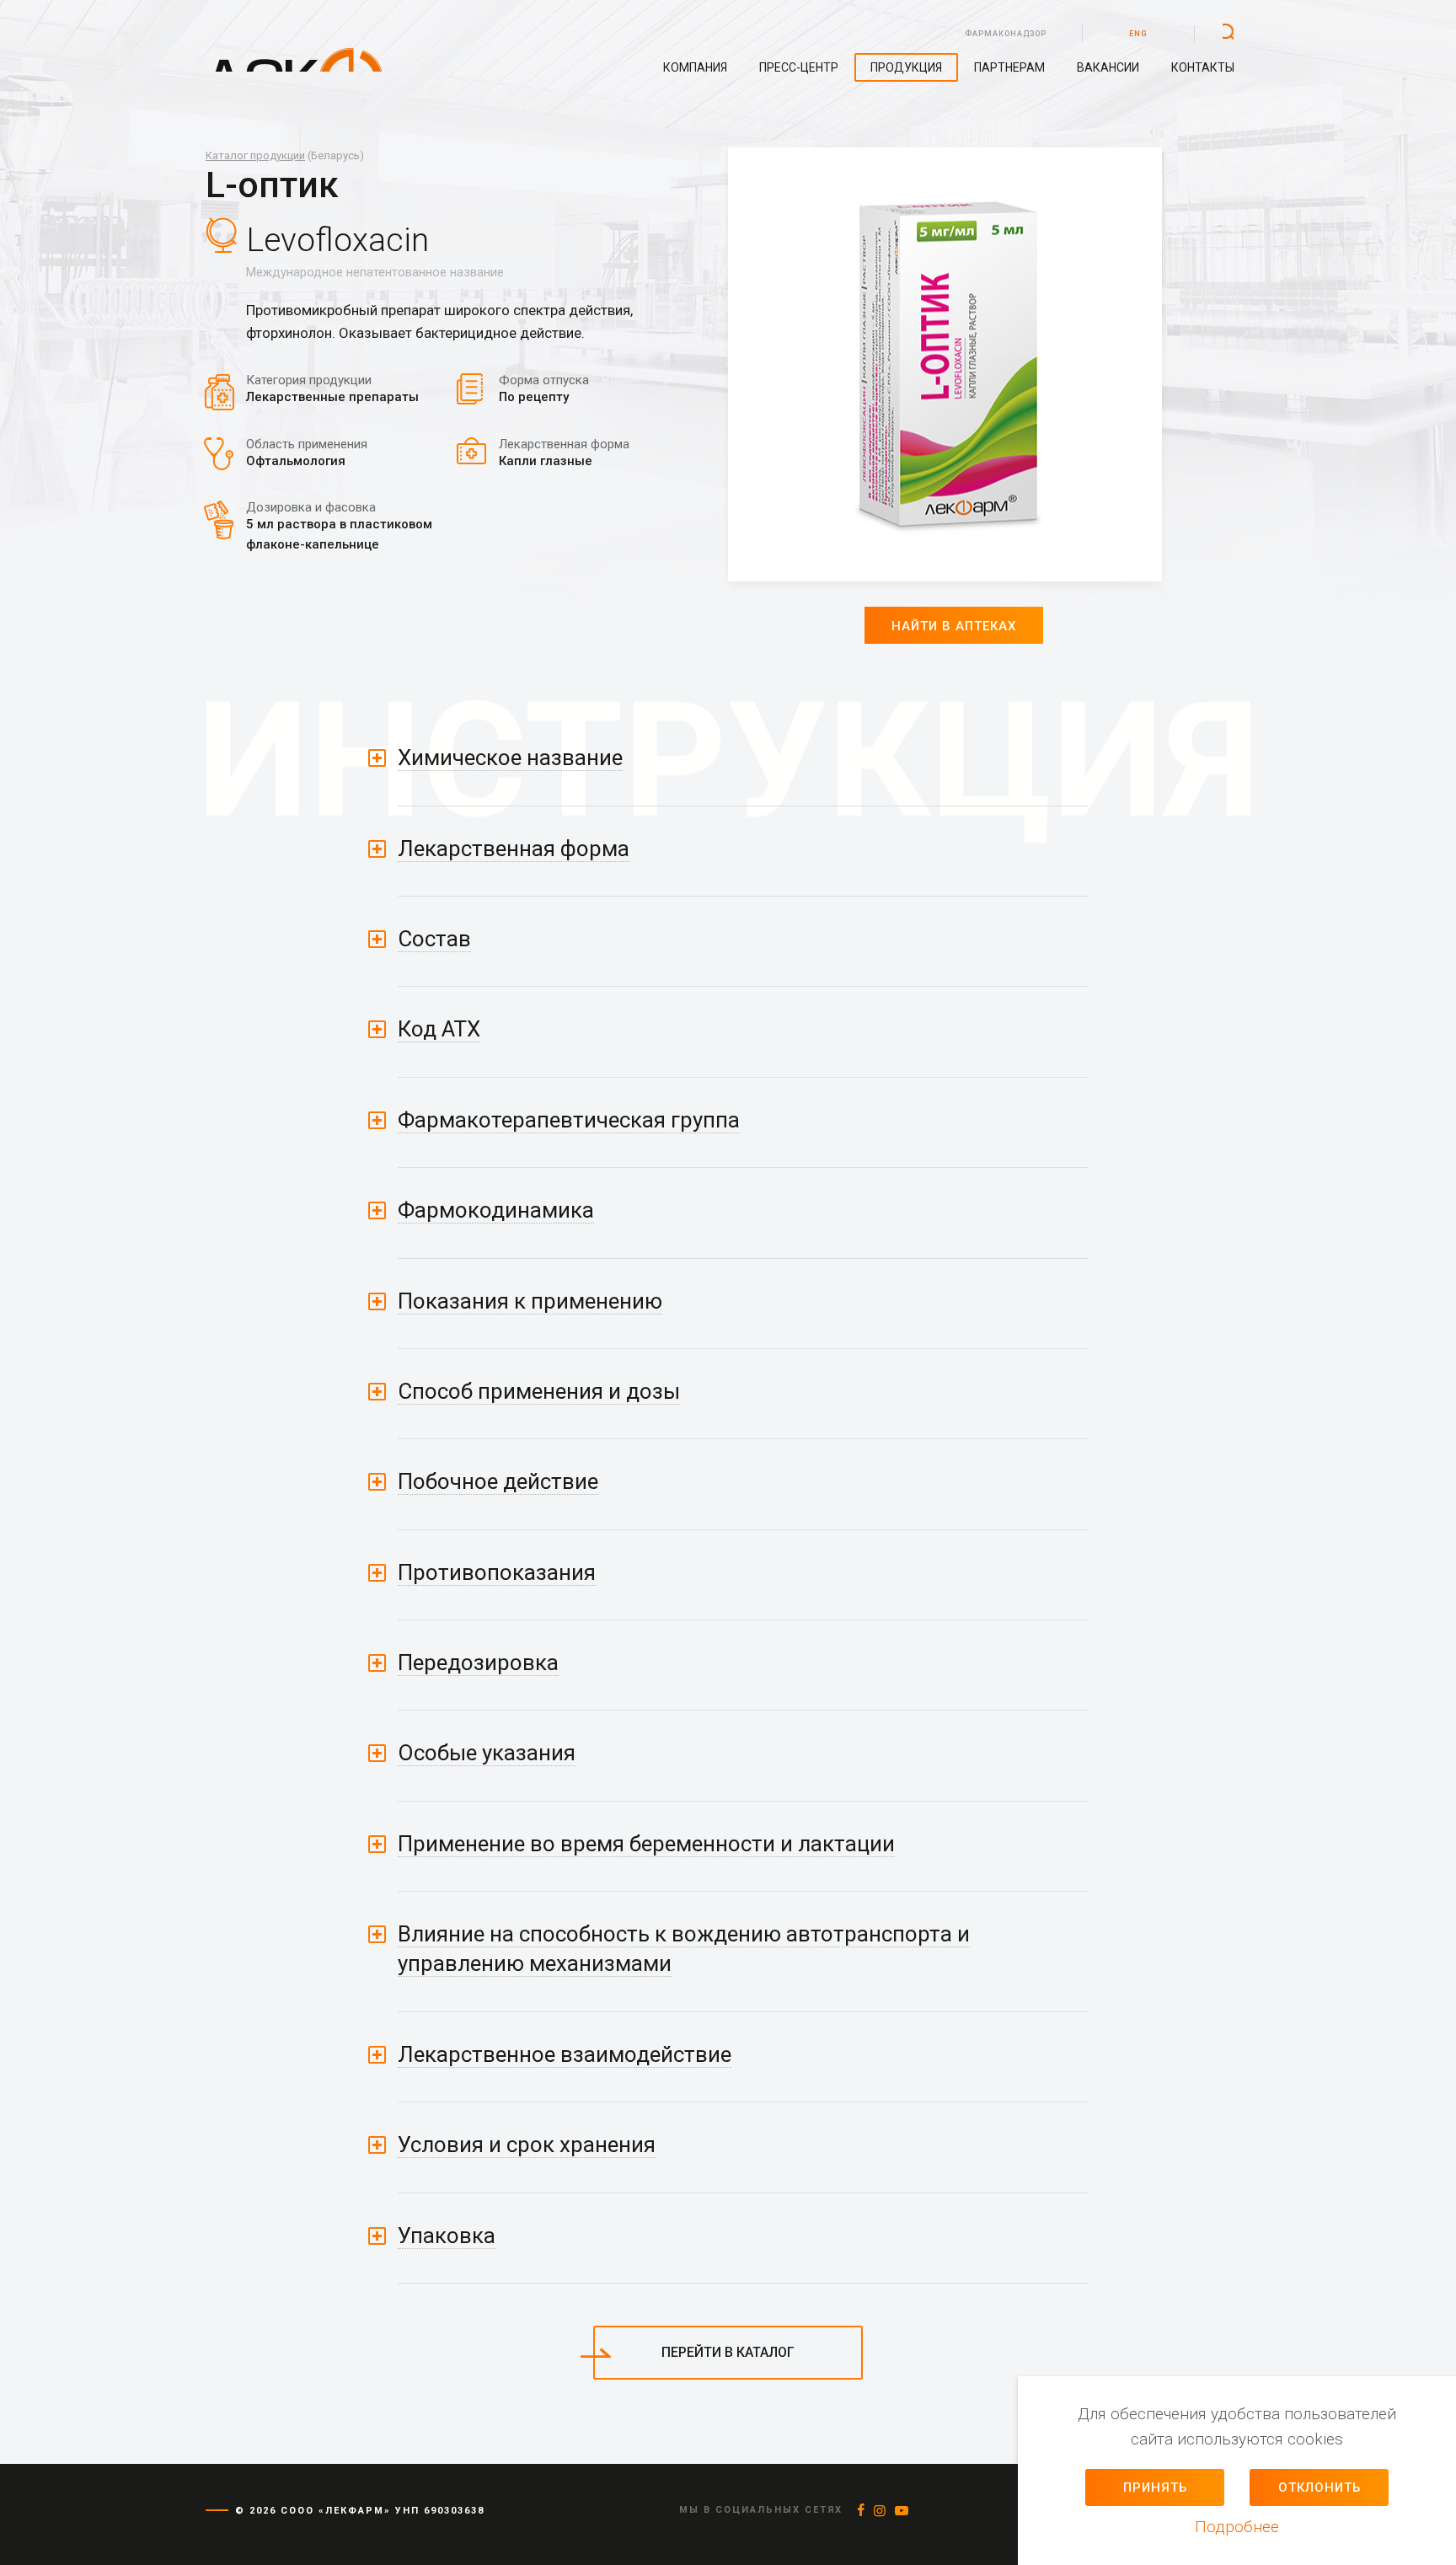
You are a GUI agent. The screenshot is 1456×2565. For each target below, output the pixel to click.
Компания (695, 67)
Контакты (1203, 67)
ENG (1138, 34)
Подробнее (1237, 2527)
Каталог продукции (255, 155)
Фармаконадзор (1006, 34)
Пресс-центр (799, 67)
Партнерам (1009, 67)
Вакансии (1108, 67)
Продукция (906, 67)
